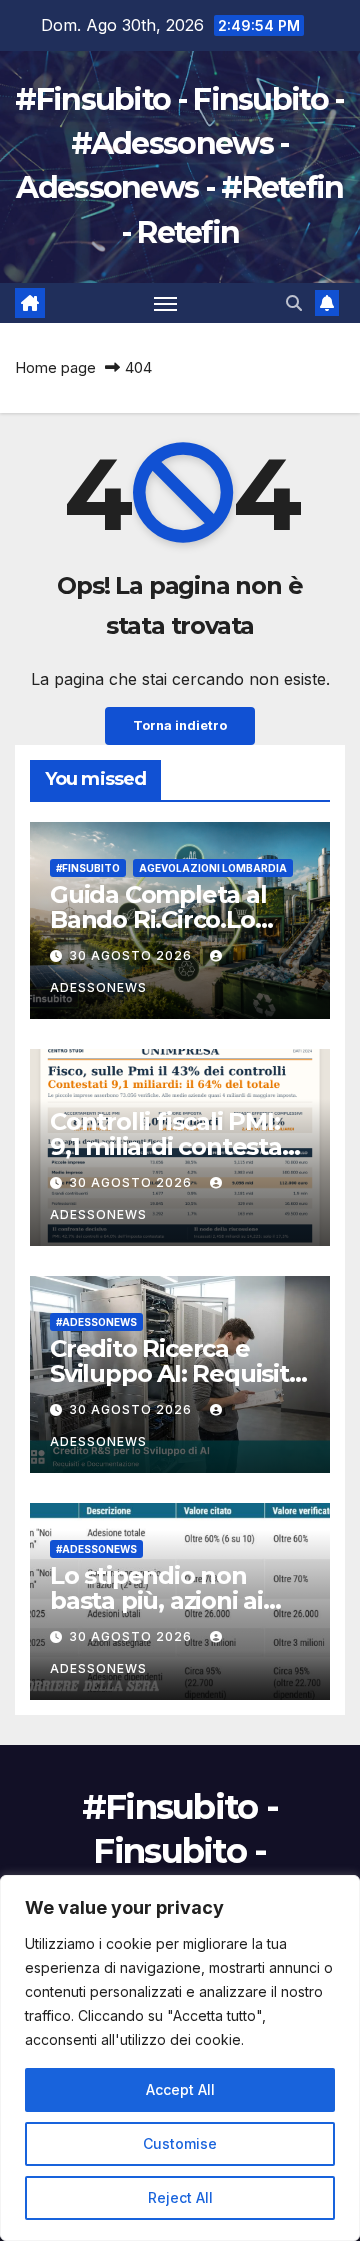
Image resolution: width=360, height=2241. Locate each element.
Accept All (180, 2089)
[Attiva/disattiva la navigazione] (166, 303)
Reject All (180, 2197)
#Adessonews (96, 1322)
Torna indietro (180, 725)
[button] (294, 303)
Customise (180, 2143)
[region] (180, 2058)
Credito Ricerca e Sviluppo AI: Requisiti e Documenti (172, 1373)
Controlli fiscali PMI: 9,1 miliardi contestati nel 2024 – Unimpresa (176, 1146)
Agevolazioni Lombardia (213, 868)
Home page (55, 367)
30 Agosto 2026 (132, 955)
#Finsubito (88, 868)
